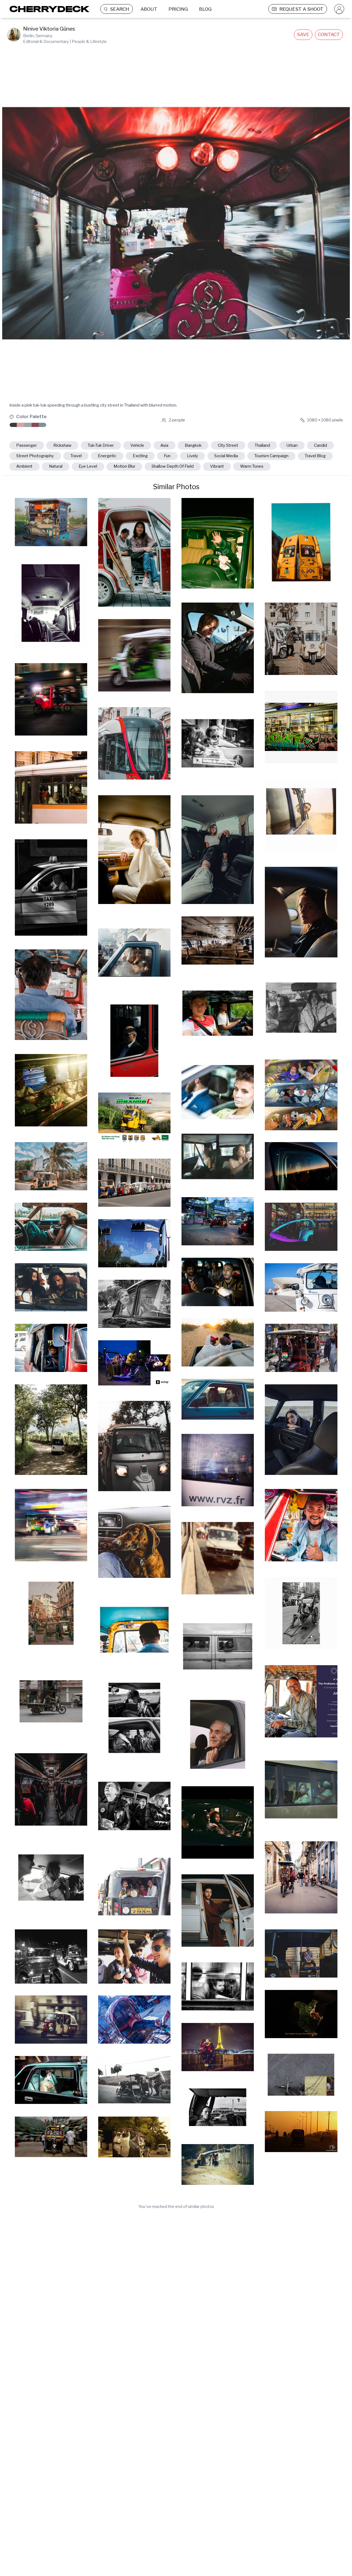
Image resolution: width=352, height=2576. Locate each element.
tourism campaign (271, 456)
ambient (24, 466)
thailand (262, 445)
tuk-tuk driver (101, 445)
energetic (107, 456)
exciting (140, 456)
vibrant (217, 466)
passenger (27, 445)
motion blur (124, 466)
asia (164, 445)
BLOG (205, 9)
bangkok (193, 445)
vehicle (137, 445)
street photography (35, 456)
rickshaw (62, 445)
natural (56, 466)
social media (226, 456)
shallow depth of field (173, 466)
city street (228, 445)
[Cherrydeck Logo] (47, 9)
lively (193, 456)
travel (76, 456)
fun (167, 456)
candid (321, 445)
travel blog (315, 456)
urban (292, 445)
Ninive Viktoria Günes (49, 29)
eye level (88, 466)
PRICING (178, 9)
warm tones (252, 466)
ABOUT (149, 9)
